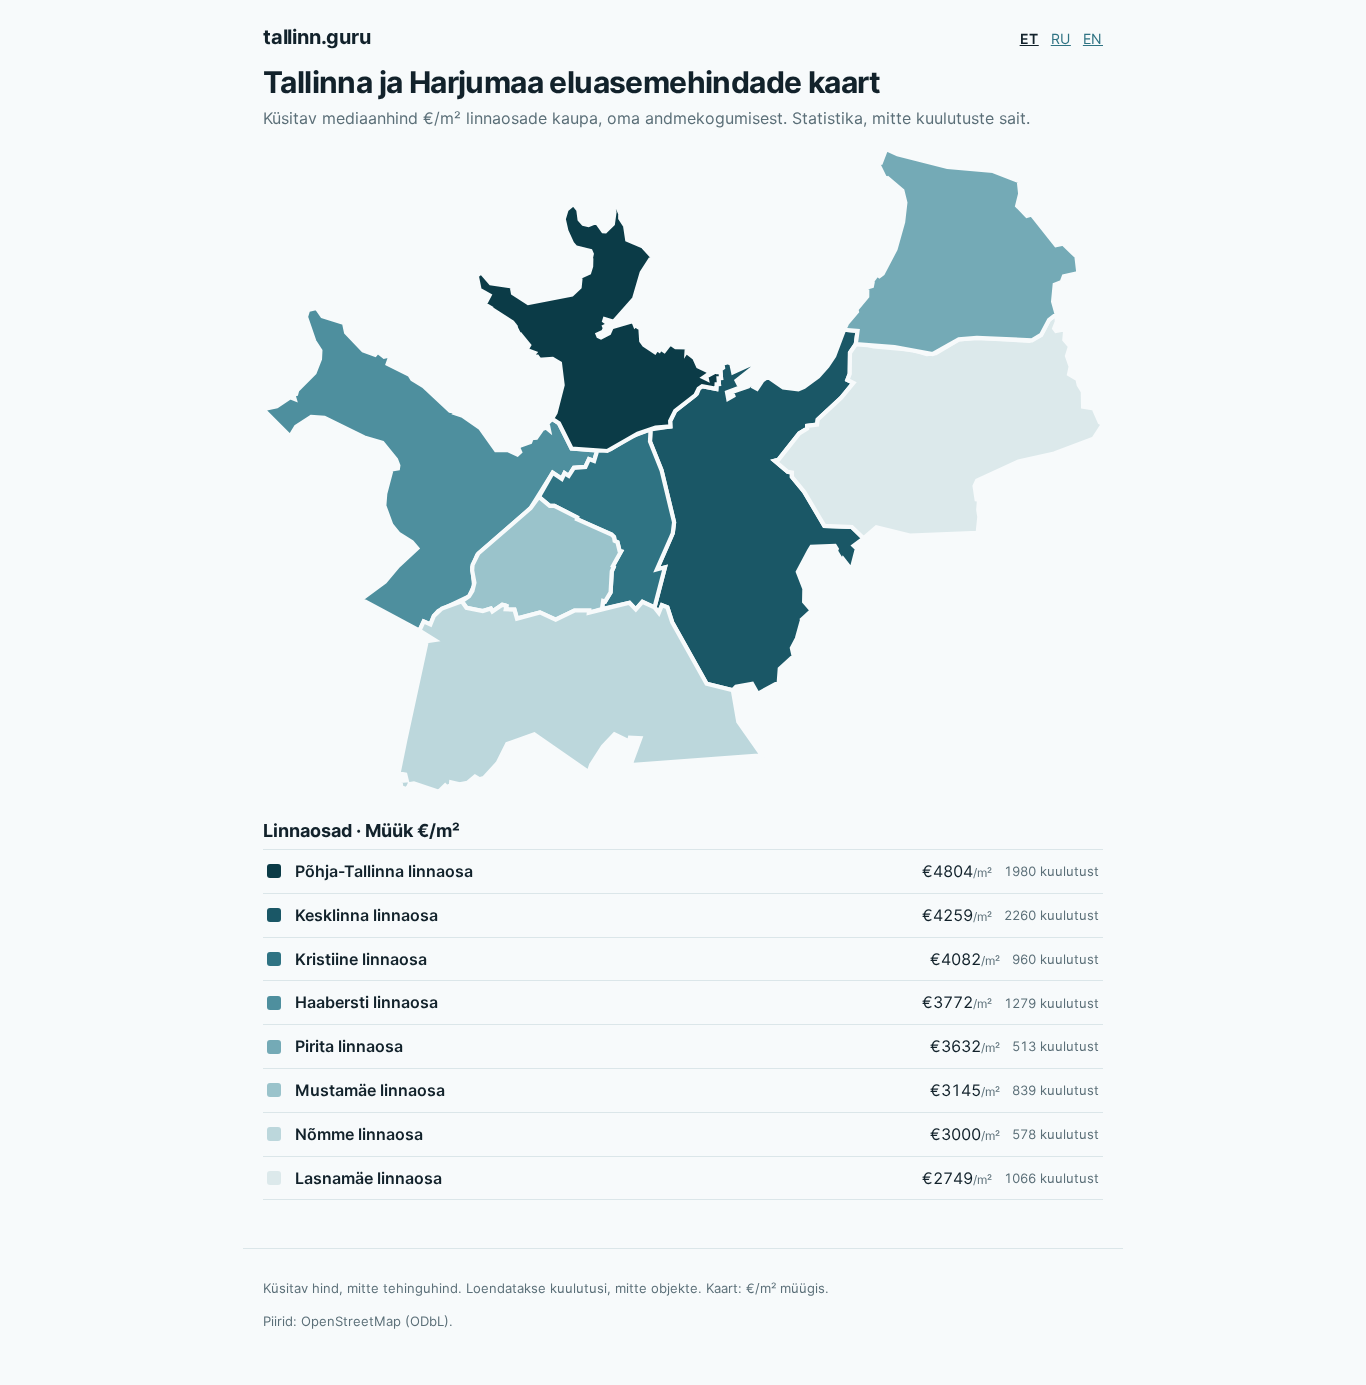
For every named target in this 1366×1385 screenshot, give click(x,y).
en (1093, 38)
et (1029, 38)
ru (1061, 38)
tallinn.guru (317, 37)
